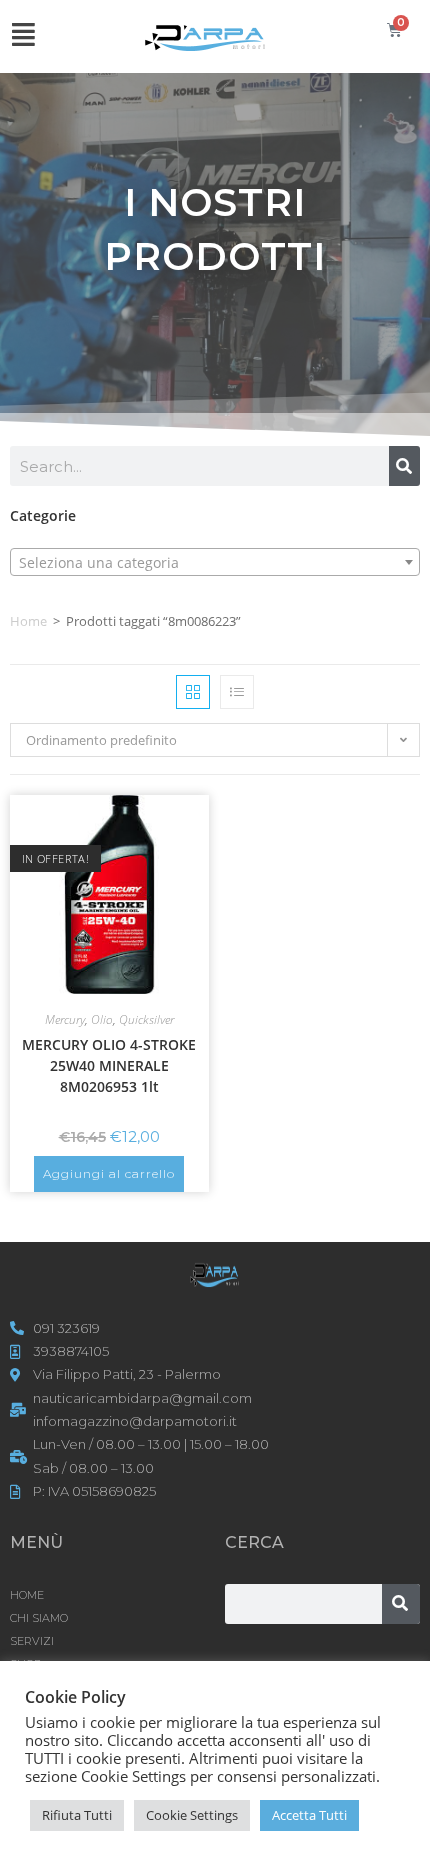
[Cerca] (404, 466)
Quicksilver (146, 1019)
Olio (102, 1019)
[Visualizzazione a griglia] (193, 692)
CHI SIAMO (39, 1618)
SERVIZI (32, 1641)
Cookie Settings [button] (192, 1815)
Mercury (65, 1019)
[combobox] (215, 562)
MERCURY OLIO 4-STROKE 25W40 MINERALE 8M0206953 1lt (109, 1065)
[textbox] (215, 563)
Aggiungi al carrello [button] (109, 1173)
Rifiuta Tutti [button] (77, 1815)
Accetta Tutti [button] (309, 1815)
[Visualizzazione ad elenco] (237, 692)
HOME (27, 1595)
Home (28, 621)
